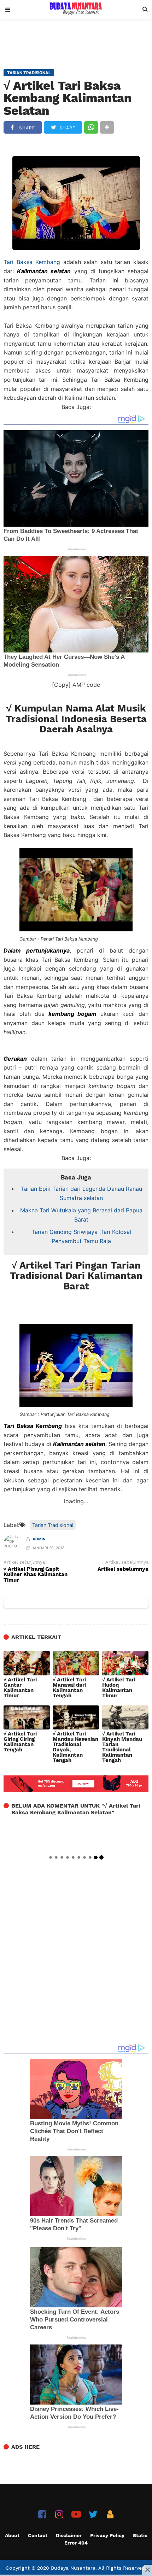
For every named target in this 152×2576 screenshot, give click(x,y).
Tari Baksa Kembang (32, 262)
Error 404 (76, 2543)
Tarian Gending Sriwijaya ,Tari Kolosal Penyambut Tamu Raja (81, 1236)
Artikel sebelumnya (123, 1569)
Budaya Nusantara (73, 2568)
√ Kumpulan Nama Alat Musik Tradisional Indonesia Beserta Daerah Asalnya (76, 719)
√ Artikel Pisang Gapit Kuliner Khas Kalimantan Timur (36, 1575)
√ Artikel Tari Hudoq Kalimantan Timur (119, 1688)
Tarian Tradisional (53, 1525)
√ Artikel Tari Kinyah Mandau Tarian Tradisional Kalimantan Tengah (122, 1747)
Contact (38, 2535)
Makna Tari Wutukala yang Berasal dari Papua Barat (81, 1215)
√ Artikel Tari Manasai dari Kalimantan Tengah (69, 1688)
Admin (39, 1539)
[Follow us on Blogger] (110, 2514)
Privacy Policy (107, 2535)
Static (140, 2535)
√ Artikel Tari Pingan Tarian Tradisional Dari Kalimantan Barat (76, 1276)
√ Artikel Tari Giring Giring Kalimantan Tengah (20, 1742)
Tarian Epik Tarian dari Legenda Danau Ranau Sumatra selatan (81, 1193)
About (12, 2535)
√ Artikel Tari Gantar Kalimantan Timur (20, 1688)
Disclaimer (69, 2535)
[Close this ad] (147, 2570)
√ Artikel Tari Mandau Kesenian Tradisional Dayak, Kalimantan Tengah (75, 1747)
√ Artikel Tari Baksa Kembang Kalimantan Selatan (68, 98)
